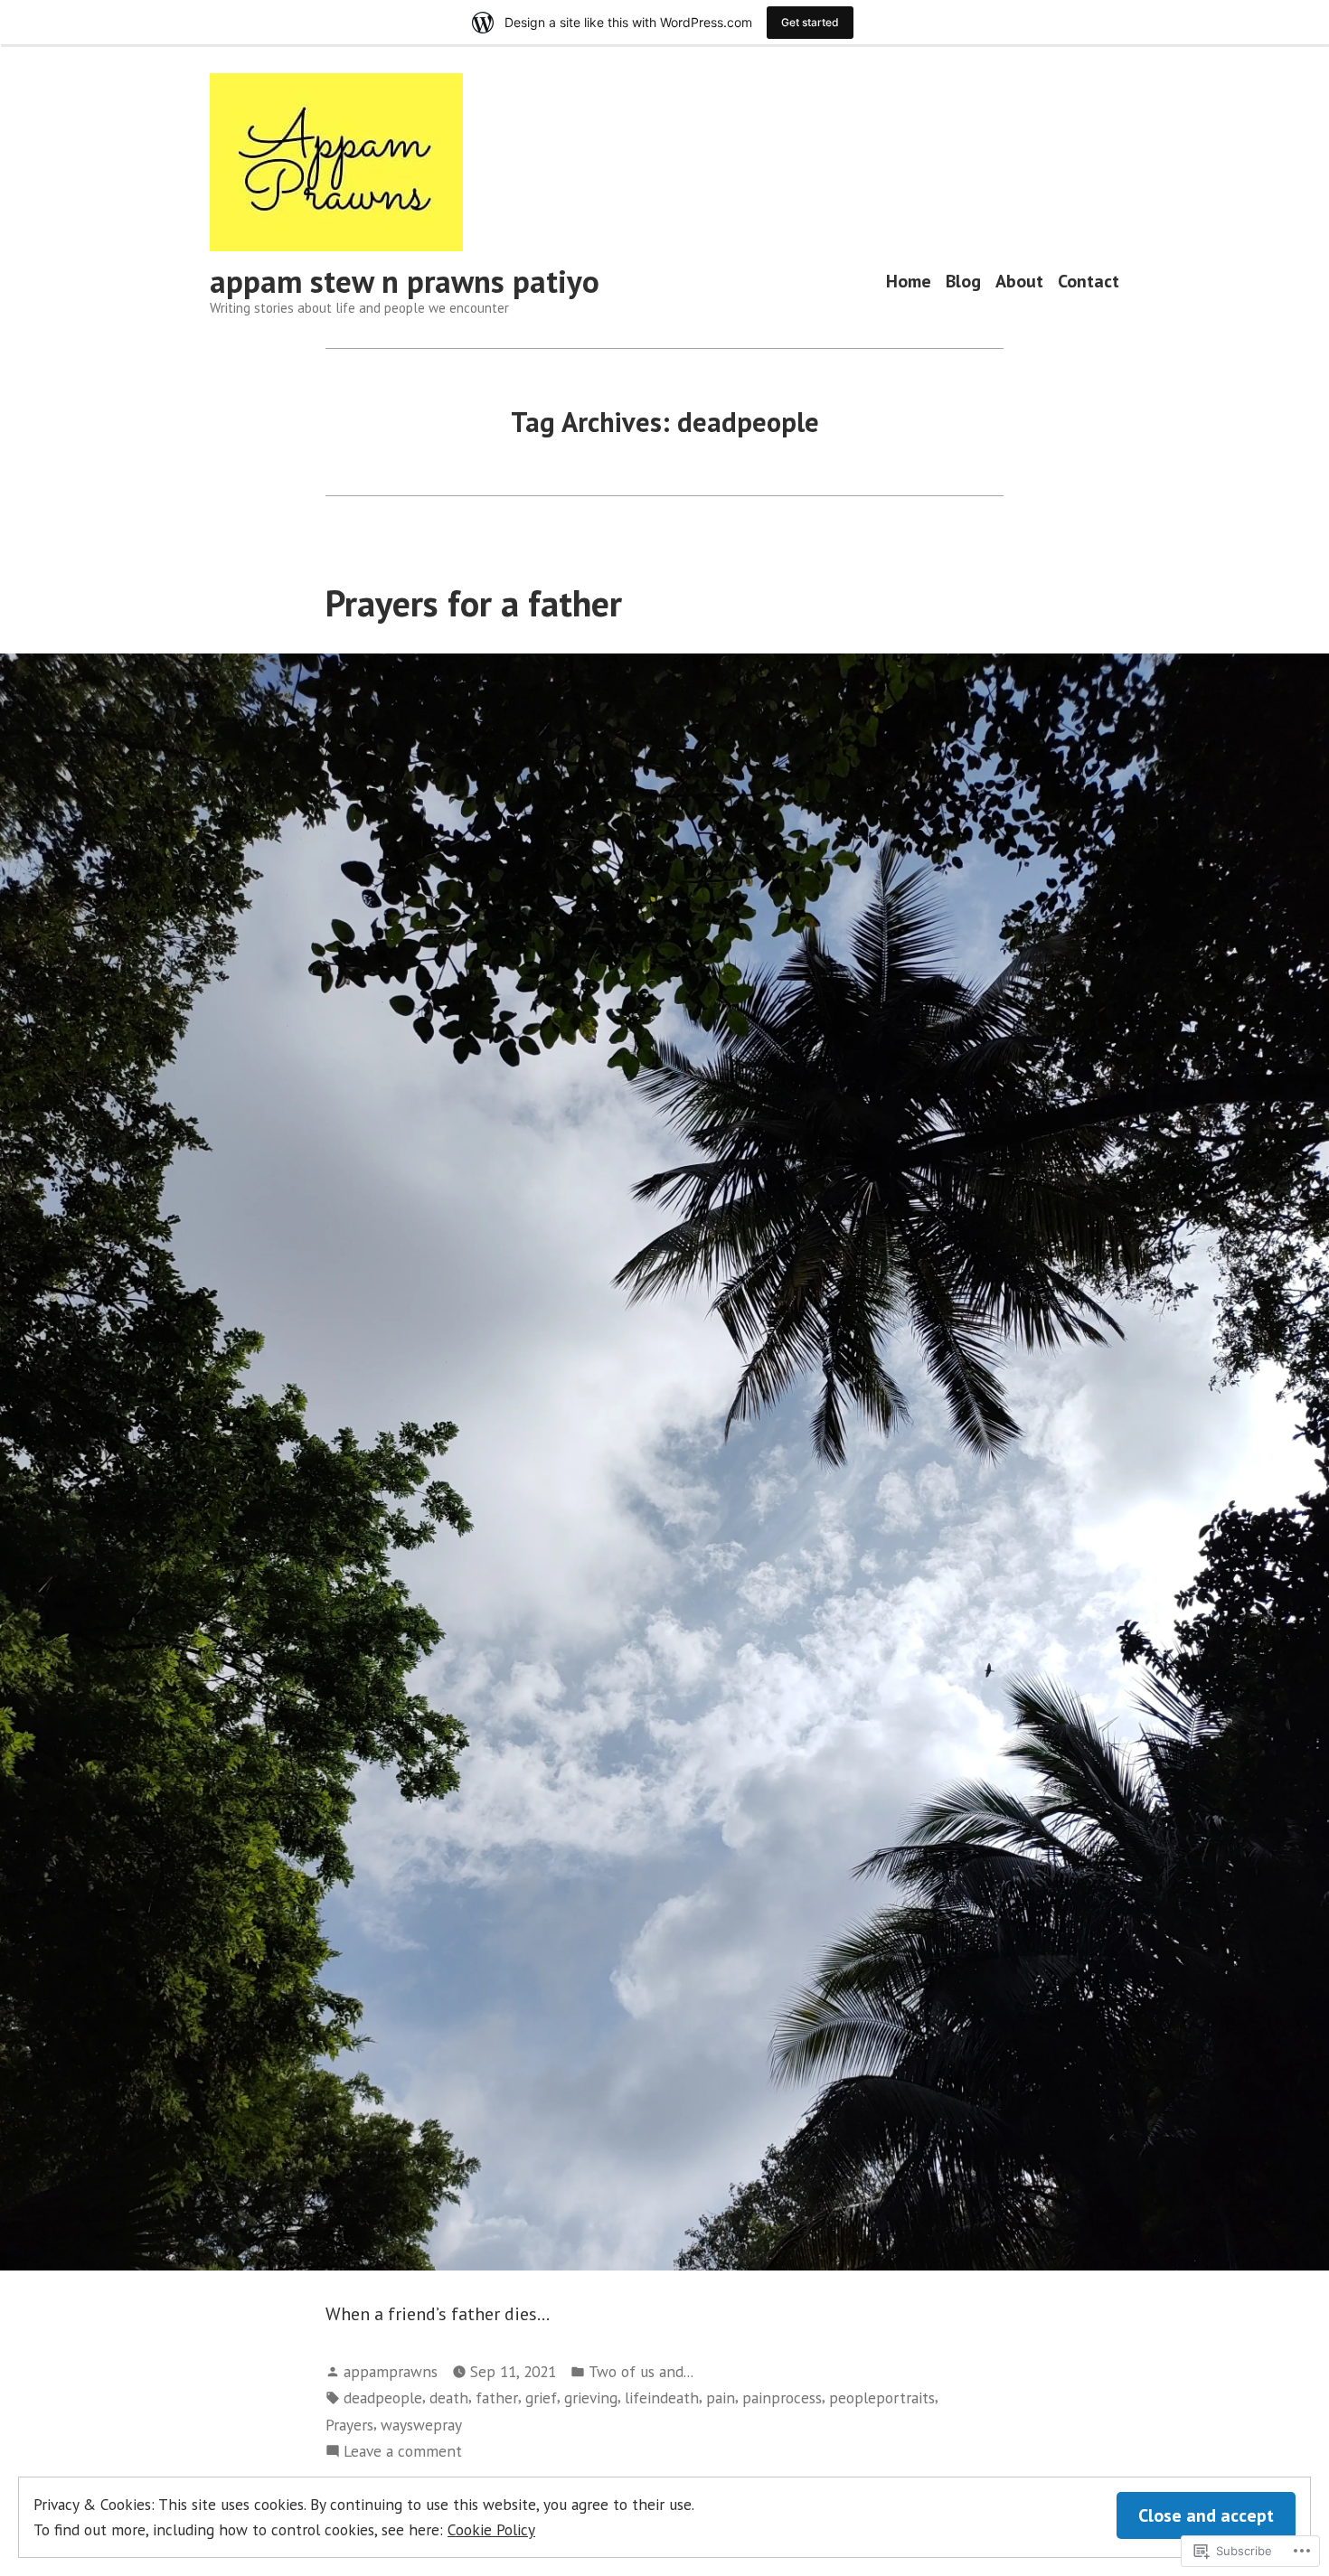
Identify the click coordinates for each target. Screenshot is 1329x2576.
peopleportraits (882, 2397)
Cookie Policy (491, 2529)
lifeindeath (662, 2397)
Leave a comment (403, 2452)
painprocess (782, 2397)
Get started (810, 22)
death (449, 2397)
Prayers (349, 2425)
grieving (591, 2397)
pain (721, 2397)
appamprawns (391, 2371)
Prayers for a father (474, 603)
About (1019, 282)
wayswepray (421, 2425)
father (497, 2397)
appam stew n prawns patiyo (405, 281)
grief (541, 2397)
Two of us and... (641, 2371)
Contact (1089, 282)
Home (909, 282)
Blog (963, 282)
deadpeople (383, 2397)
